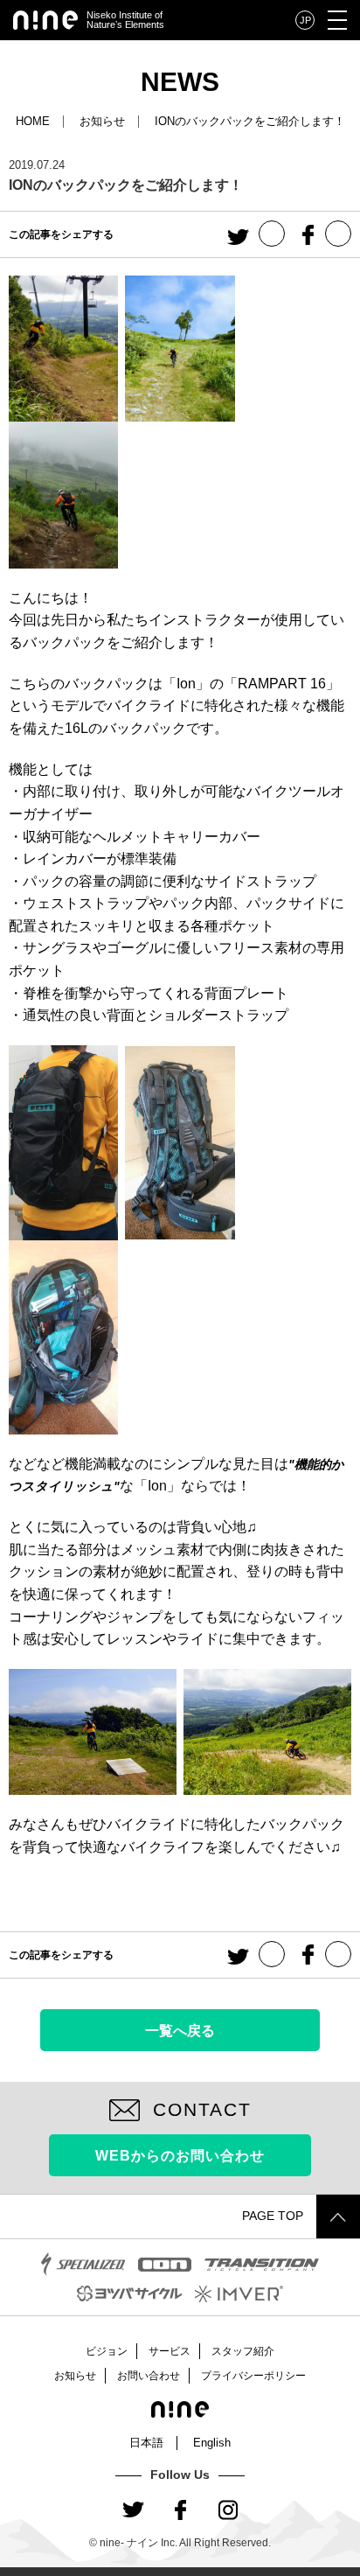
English (212, 2443)
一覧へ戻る (180, 2030)
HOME (33, 121)
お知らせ (102, 121)
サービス (170, 2351)
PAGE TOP (273, 2216)
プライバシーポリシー (253, 2376)
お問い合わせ (149, 2376)
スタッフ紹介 (243, 2351)
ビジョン (107, 2351)
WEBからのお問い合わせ (180, 2155)
